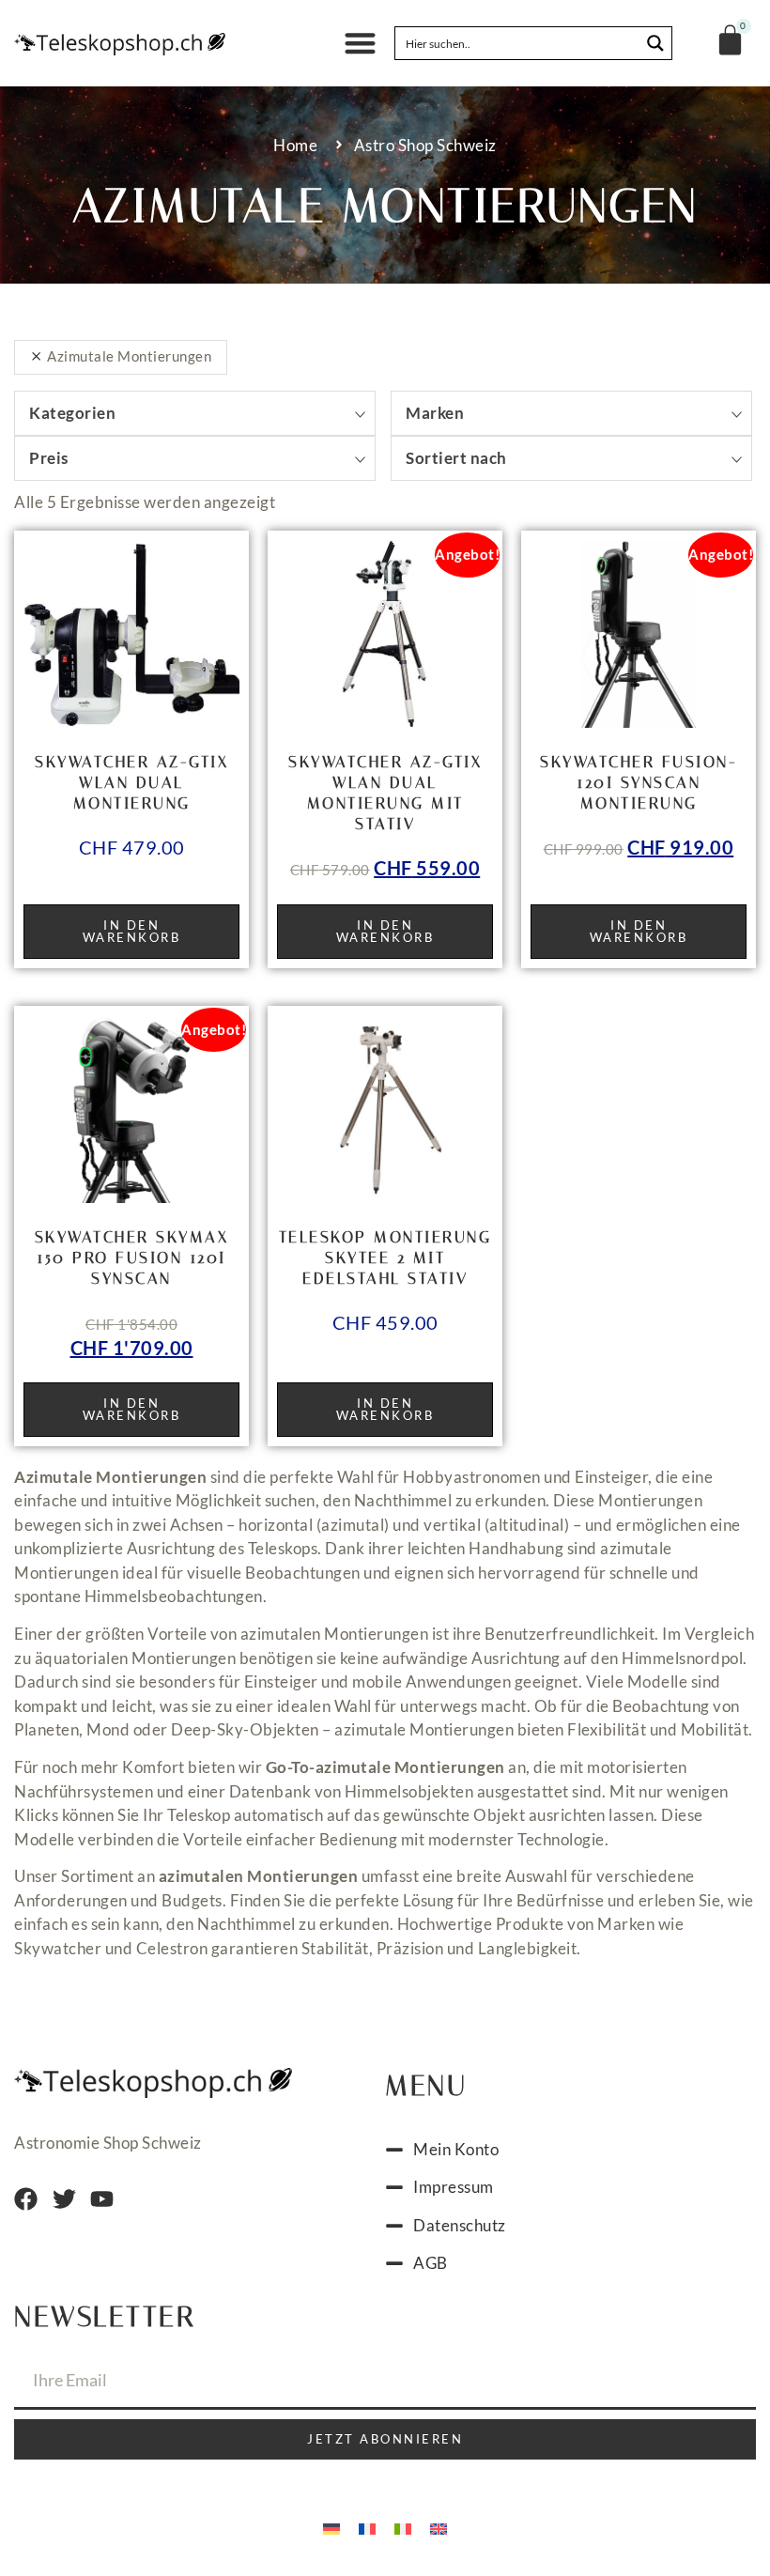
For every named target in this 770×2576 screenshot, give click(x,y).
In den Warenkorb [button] (132, 931)
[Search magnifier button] (655, 43)
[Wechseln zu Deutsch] (331, 2527)
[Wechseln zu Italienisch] (403, 2527)
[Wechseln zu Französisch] (367, 2527)
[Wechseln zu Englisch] (439, 2527)
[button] (361, 44)
